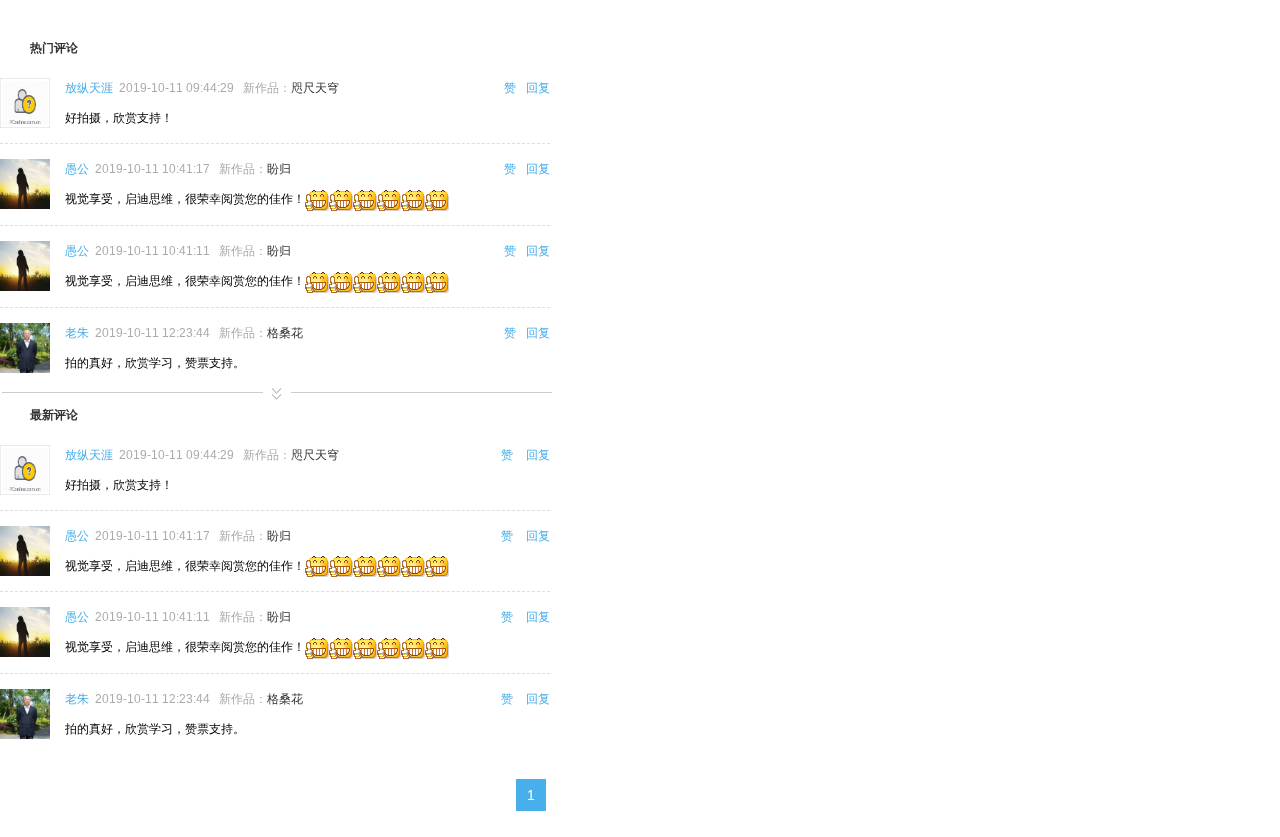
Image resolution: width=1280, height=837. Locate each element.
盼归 (279, 169)
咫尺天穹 (315, 88)
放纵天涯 (89, 88)
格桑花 (285, 333)
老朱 (77, 333)
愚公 (77, 169)
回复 (538, 88)
